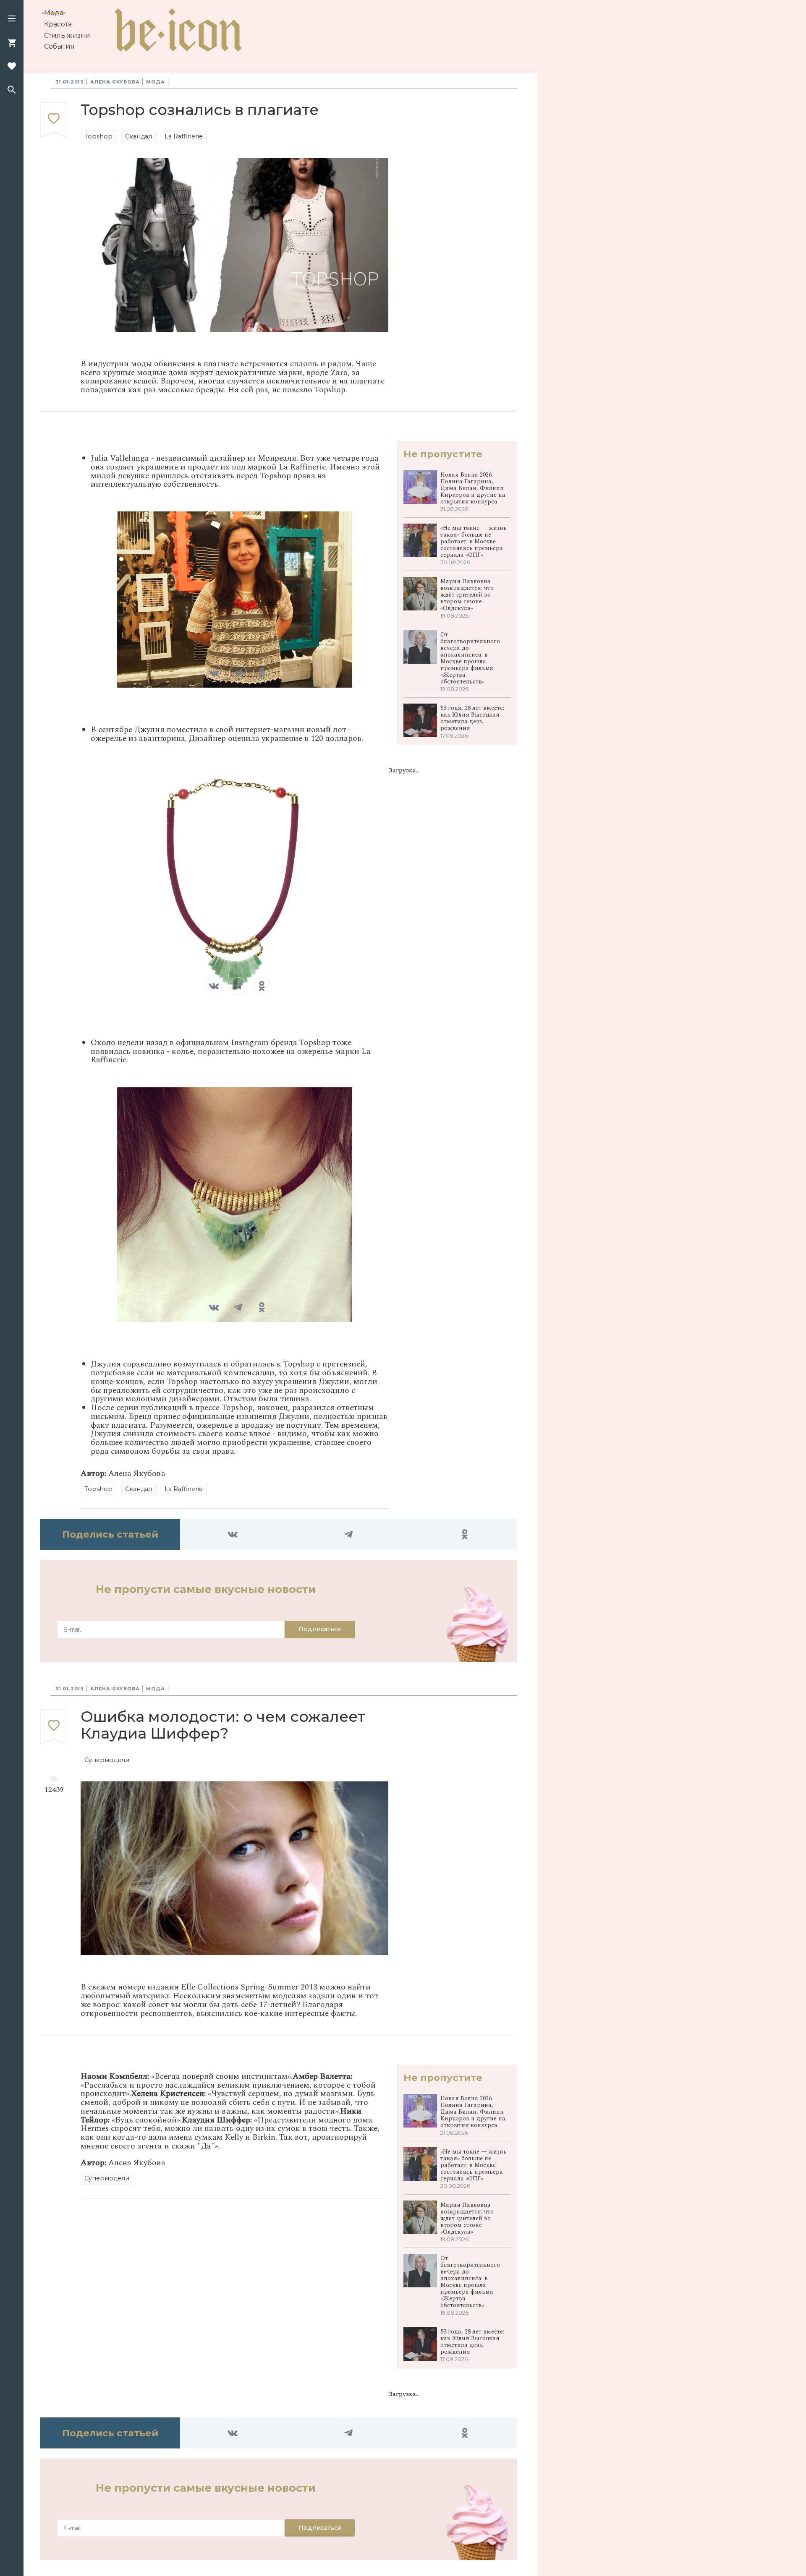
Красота (58, 24)
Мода (54, 13)
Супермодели (107, 1760)
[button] (12, 19)
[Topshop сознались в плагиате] (54, 121)
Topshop (98, 136)
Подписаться (320, 1629)
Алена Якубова (115, 82)
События (59, 46)
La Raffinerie (184, 136)
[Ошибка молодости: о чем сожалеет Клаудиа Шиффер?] (54, 1727)
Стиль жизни (67, 35)
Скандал (139, 136)
